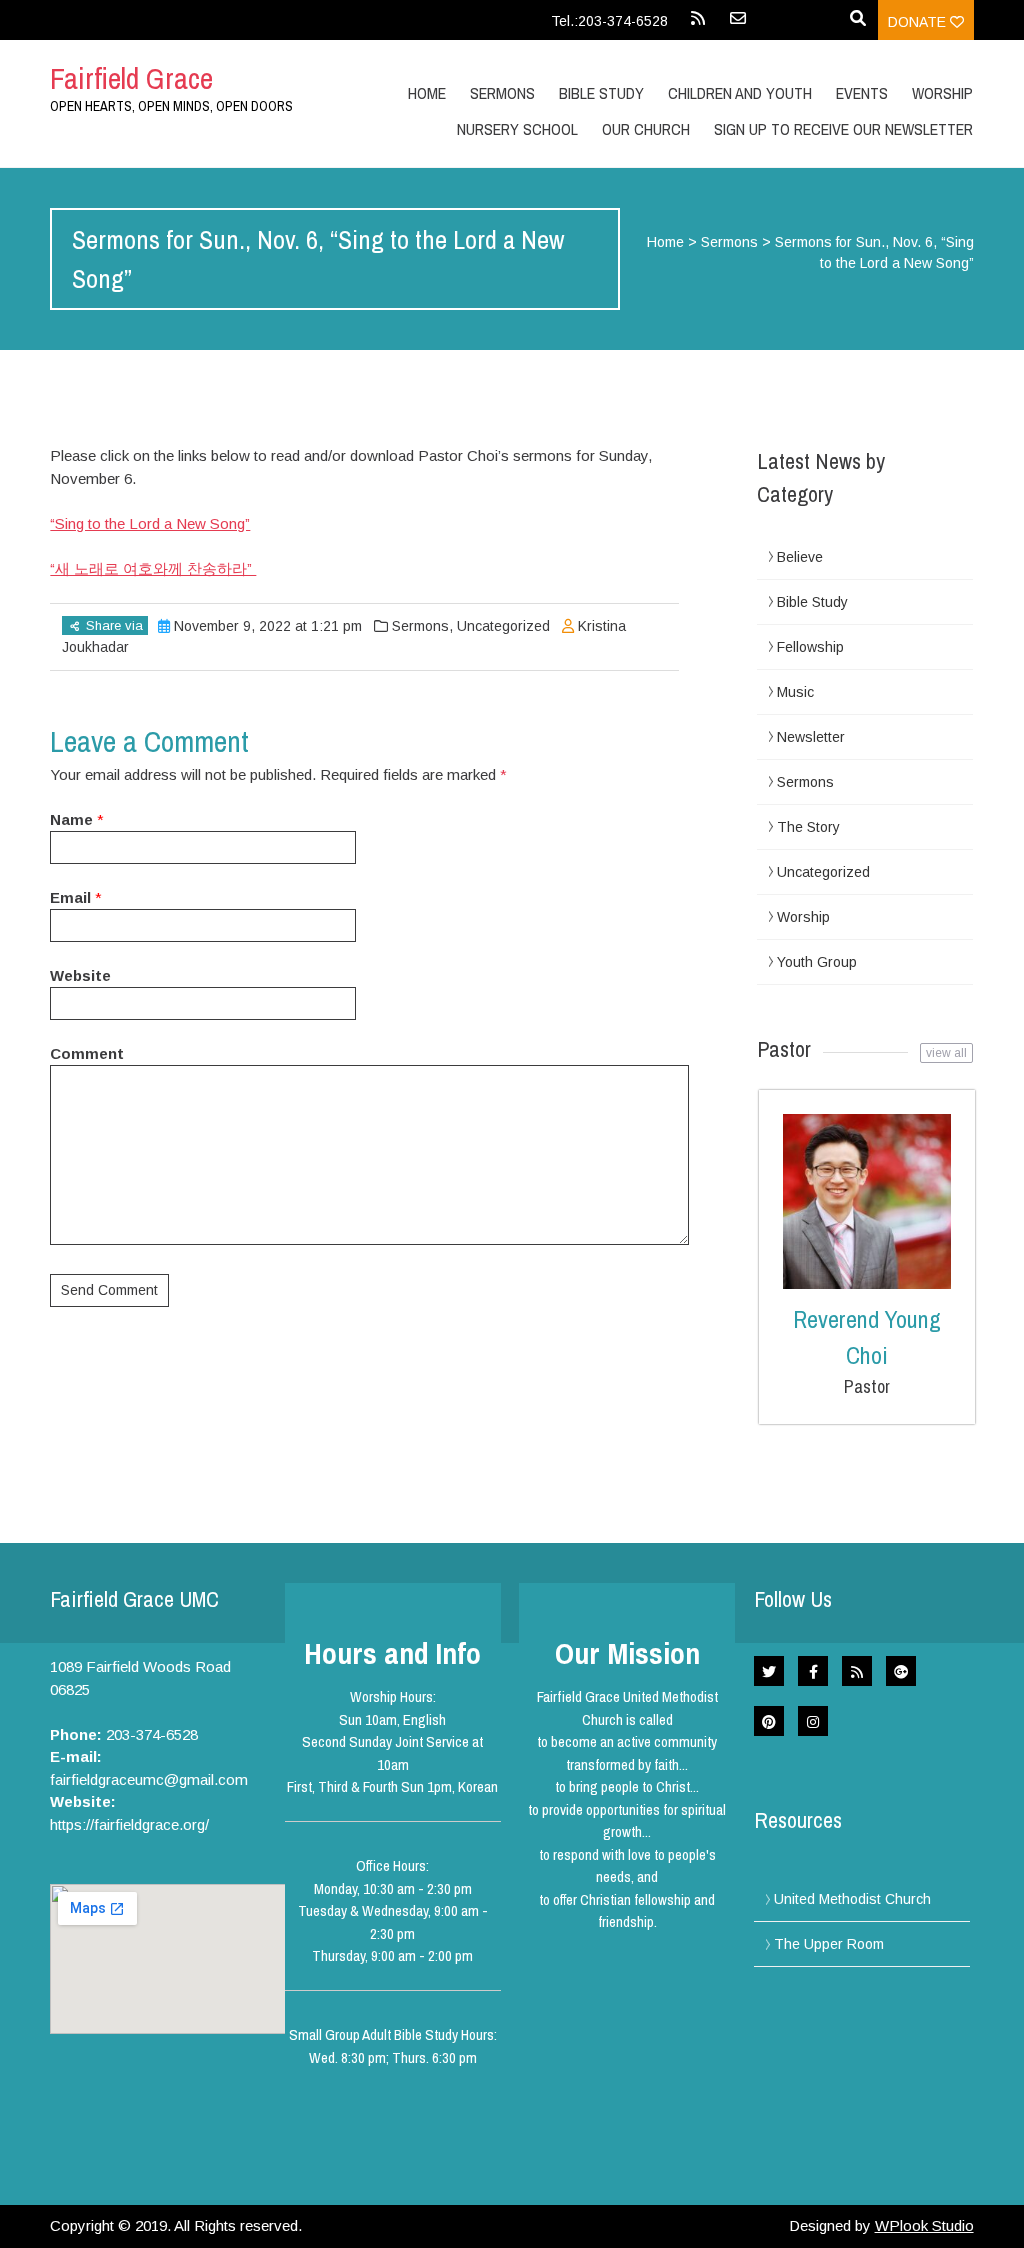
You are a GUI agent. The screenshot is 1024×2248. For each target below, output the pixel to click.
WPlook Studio (924, 2225)
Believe (800, 557)
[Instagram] (813, 1721)
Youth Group (817, 962)
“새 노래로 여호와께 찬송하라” (153, 568)
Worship (942, 93)
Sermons (502, 93)
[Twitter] (769, 1671)
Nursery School (517, 129)
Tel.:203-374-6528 (609, 21)
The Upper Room (829, 1944)
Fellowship (810, 647)
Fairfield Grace (131, 78)
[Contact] (738, 25)
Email (70, 897)
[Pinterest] (769, 1721)
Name (71, 819)
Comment (87, 1053)
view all (946, 1053)
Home (427, 93)
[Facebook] (813, 1671)
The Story (808, 827)
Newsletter (811, 737)
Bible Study (812, 602)
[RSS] (698, 25)
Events (862, 93)
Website (80, 975)
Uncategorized (503, 626)
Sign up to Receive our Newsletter (843, 129)
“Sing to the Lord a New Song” (150, 523)
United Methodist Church (852, 1899)
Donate (919, 22)
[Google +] (901, 1671)
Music (795, 692)
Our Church (646, 129)
